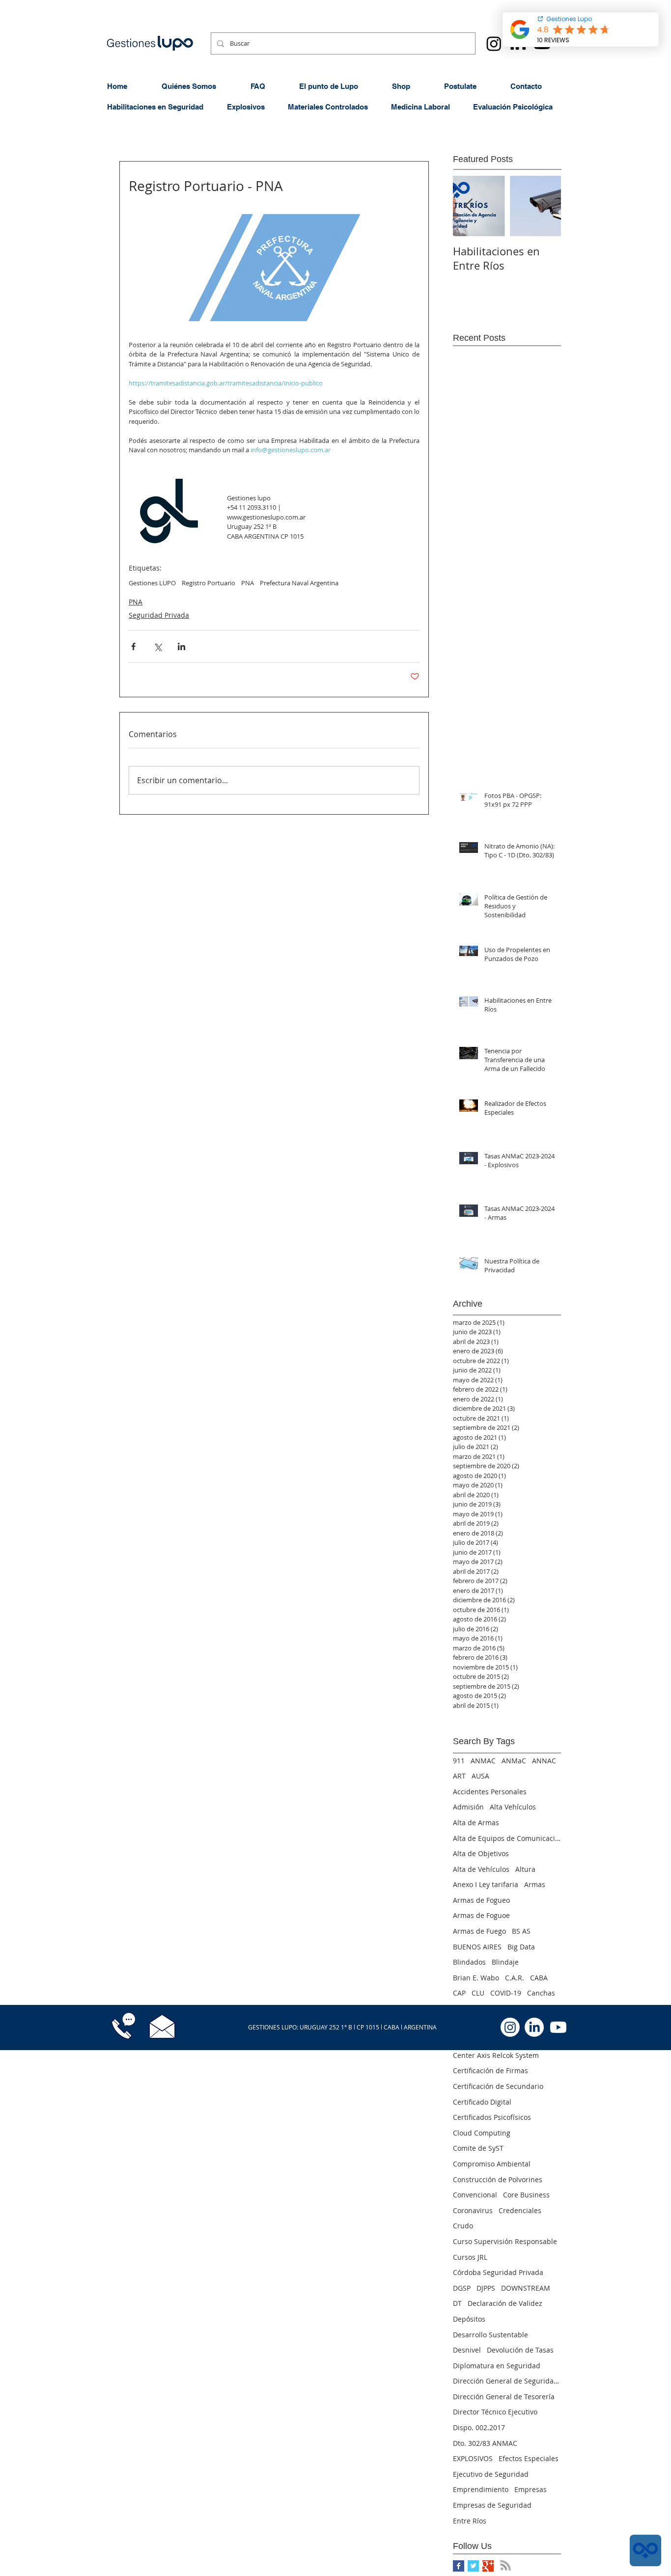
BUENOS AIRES (477, 1947)
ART (459, 1776)
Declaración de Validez (505, 2303)
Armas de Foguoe (481, 1915)
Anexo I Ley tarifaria (486, 1884)
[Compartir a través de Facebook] (133, 646)
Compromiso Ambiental (492, 2164)
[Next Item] (545, 206)
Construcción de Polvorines (498, 2179)
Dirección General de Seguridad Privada (507, 2381)
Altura (525, 1869)
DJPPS (486, 2288)
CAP (459, 1993)
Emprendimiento (481, 2489)
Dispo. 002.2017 (479, 2427)
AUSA (480, 1776)
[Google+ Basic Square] (488, 2566)
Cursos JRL (470, 2257)
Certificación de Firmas (490, 2070)
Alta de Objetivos (481, 1853)
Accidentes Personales (490, 1792)
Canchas (541, 1993)
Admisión (468, 1807)
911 (459, 1761)
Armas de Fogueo (481, 1900)
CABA (539, 1978)
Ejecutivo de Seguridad (491, 2474)
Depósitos (469, 2319)
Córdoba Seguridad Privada (498, 2272)
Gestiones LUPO (152, 583)
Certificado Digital (482, 2102)
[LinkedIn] (534, 2027)
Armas (535, 1884)
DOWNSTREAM (526, 2288)
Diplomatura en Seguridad (497, 2366)
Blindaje (505, 1962)
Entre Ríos (470, 2521)
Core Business (526, 2195)
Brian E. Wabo (476, 1978)
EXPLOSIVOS (473, 2458)
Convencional (475, 2195)
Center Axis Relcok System (496, 2055)
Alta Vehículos (513, 1807)
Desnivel (467, 2350)
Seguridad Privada (159, 615)
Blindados (469, 1962)
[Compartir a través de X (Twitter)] (157, 646)
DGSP (462, 2288)
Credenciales (520, 2210)
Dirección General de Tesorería (504, 2397)
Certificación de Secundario (498, 2086)
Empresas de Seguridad (492, 2505)
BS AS (521, 1931)
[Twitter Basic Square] (473, 2566)
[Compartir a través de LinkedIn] (182, 646)
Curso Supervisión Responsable (505, 2241)
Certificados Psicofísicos (492, 2117)
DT (457, 2303)
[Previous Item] (469, 206)
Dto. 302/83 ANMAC (485, 2443)
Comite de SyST (478, 2148)
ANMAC (483, 1761)
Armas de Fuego (479, 1931)
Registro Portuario (209, 583)
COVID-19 (506, 1993)
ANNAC (544, 1761)
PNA (248, 583)
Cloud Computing (482, 2133)
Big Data (521, 1947)
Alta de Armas (476, 1822)
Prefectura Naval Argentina (299, 583)
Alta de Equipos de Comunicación (507, 1838)
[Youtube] (558, 2027)
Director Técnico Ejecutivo (495, 2412)
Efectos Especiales (529, 2458)
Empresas (531, 2489)
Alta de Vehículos (481, 1869)
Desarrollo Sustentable (490, 2335)
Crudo (463, 2226)
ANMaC (514, 1761)
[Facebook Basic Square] (459, 2566)
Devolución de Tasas (520, 2350)
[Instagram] (494, 43)
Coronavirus (473, 2210)
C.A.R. (515, 1978)
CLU (478, 1993)
